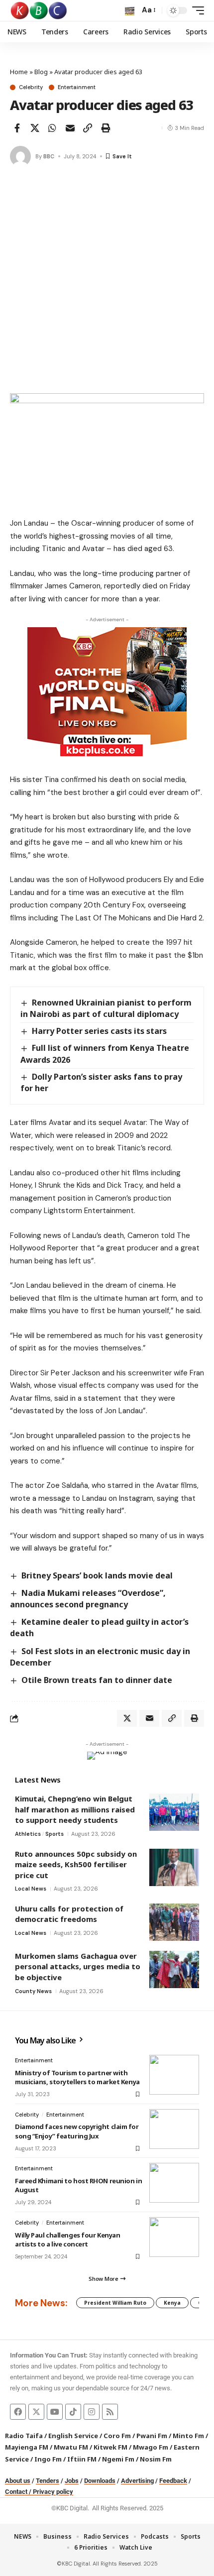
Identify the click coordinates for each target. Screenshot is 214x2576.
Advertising (137, 2481)
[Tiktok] (73, 2412)
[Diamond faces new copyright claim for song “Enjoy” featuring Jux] (174, 2129)
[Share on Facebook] (17, 128)
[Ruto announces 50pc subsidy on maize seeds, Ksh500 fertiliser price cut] (174, 1867)
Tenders (48, 2481)
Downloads (100, 2481)
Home (19, 72)
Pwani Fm (152, 2436)
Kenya (172, 2303)
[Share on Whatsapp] (52, 128)
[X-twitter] (36, 2412)
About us (18, 2481)
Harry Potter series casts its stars (99, 1031)
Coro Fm (117, 2436)
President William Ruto (115, 2303)
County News (33, 1991)
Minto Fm (188, 2436)
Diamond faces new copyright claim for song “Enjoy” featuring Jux (77, 2131)
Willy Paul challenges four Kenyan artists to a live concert (67, 2240)
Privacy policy (53, 2492)
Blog (41, 72)
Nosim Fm (155, 2459)
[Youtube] (55, 2412)
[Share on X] (35, 128)
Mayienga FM (27, 2447)
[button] (130, 11)
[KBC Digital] (39, 10)
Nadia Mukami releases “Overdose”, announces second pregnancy (88, 1599)
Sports (54, 1834)
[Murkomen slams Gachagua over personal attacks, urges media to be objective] (174, 1969)
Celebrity (31, 87)
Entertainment (77, 87)
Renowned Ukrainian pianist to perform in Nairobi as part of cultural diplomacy (106, 1008)
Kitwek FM (110, 2447)
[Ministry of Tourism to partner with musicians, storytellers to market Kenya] (174, 2075)
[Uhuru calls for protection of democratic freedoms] (174, 1922)
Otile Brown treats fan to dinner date (97, 1680)
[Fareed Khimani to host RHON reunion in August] (174, 2183)
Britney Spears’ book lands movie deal (97, 1575)
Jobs (72, 2481)
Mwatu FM (71, 2447)
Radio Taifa (24, 2436)
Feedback (173, 2481)
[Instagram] (92, 2412)
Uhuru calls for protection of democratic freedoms (69, 1914)
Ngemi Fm (118, 2459)
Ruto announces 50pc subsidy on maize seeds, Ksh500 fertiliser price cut (76, 1864)
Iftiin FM (82, 2459)
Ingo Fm (48, 2459)
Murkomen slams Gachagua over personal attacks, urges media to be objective (78, 1966)
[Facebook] (18, 2412)
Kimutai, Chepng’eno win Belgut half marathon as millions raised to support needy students (75, 1809)
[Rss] (110, 2412)
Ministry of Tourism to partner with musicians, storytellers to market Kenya (77, 2077)
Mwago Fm (151, 2447)
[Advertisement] (107, 281)
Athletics (28, 1834)
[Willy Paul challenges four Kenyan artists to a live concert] (174, 2237)
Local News (31, 1889)
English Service (73, 2436)
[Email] (70, 128)
